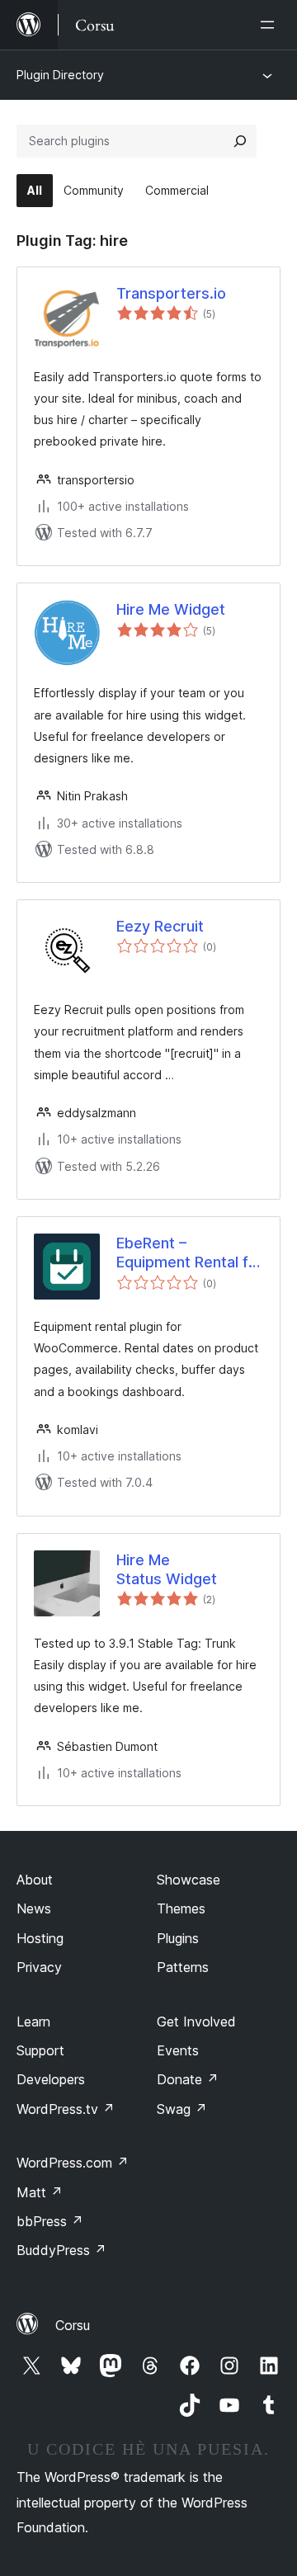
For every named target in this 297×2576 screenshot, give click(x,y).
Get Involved (196, 2022)
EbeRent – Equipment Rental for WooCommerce (190, 1253)
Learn (33, 2022)
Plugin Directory (60, 75)
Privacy (39, 1967)
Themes (181, 1908)
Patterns (183, 1967)
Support (40, 2050)
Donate (188, 2079)
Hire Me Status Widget (167, 1569)
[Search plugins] (240, 141)
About (35, 1880)
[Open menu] (271, 25)
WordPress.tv (66, 2109)
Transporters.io (171, 293)
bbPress (50, 2221)
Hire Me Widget (171, 609)
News (34, 1908)
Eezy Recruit (160, 926)
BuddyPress (61, 2250)
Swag (182, 2109)
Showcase (189, 1880)
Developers (51, 2079)
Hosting (40, 1938)
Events (178, 2050)
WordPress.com (73, 2163)
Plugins (178, 1938)
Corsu (73, 2325)
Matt (40, 2192)
